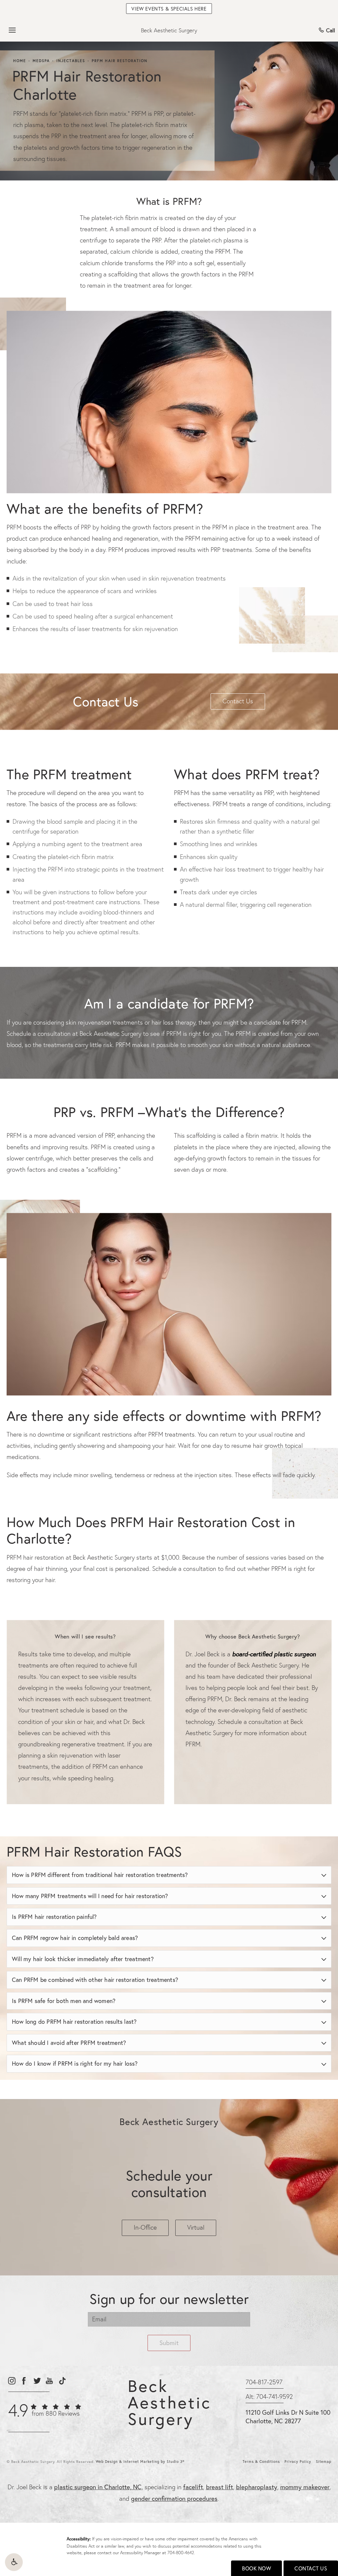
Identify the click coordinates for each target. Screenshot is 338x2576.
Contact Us (238, 701)
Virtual (196, 2227)
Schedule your (169, 2184)
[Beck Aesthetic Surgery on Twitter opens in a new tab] (37, 2381)
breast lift (220, 2487)
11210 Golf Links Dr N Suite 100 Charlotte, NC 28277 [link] (288, 2417)
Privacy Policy (298, 2462)
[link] (45, 2414)
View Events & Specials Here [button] (169, 9)
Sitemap (324, 2462)
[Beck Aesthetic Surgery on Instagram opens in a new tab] (11, 2381)
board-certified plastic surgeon (274, 1654)
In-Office (145, 2227)
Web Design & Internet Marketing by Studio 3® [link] (140, 2462)
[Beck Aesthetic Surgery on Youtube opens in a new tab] (49, 2381)
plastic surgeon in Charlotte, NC (98, 2487)
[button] (14, 2562)
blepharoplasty (257, 2487)
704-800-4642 (181, 2553)
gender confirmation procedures (174, 2498)
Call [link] (331, 30)
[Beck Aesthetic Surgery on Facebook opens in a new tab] (24, 2381)
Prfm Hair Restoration (120, 61)
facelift (193, 2487)
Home (20, 61)
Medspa (41, 61)
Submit (169, 2343)
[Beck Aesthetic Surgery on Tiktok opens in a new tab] (62, 2381)
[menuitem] (11, 2381)
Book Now (256, 2568)
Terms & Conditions (261, 2462)
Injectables (71, 61)
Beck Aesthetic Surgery (169, 30)
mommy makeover (305, 2487)
